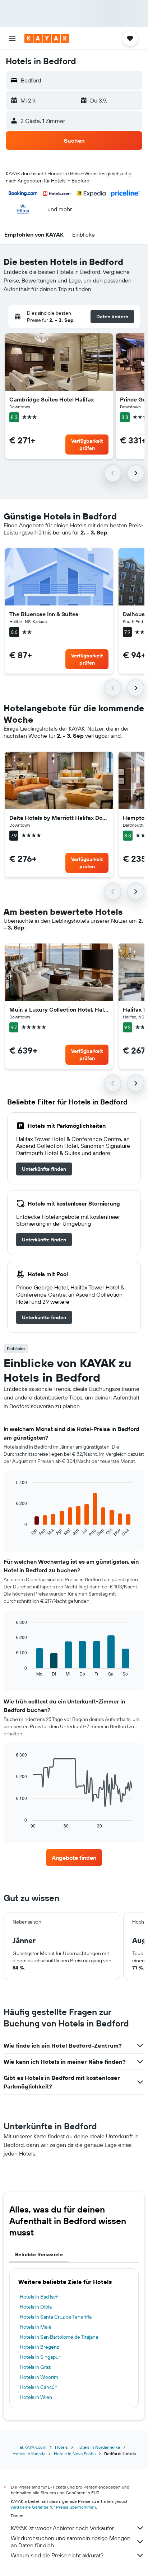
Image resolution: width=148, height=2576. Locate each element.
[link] (44, 1169)
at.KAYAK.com (33, 2447)
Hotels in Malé (36, 2327)
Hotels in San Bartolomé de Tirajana (59, 2337)
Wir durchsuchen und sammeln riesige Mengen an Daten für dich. (71, 2542)
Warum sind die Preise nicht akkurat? (57, 2555)
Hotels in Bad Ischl (40, 2297)
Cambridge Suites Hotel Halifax (52, 399)
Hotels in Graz (35, 2367)
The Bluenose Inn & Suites (44, 614)
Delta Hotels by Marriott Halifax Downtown (59, 818)
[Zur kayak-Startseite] (47, 38)
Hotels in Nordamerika (98, 2447)
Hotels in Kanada (29, 2454)
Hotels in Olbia (36, 2307)
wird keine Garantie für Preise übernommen (53, 2507)
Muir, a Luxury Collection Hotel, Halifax (59, 1009)
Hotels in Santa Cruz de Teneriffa (56, 2317)
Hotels (61, 2447)
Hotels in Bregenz (39, 2347)
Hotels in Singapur (40, 2357)
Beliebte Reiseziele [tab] (39, 2254)
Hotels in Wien (36, 2397)
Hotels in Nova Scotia (75, 2454)
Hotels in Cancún (39, 2387)
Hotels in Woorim (39, 2377)
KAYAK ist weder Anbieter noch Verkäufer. (63, 2528)
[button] (12, 38)
